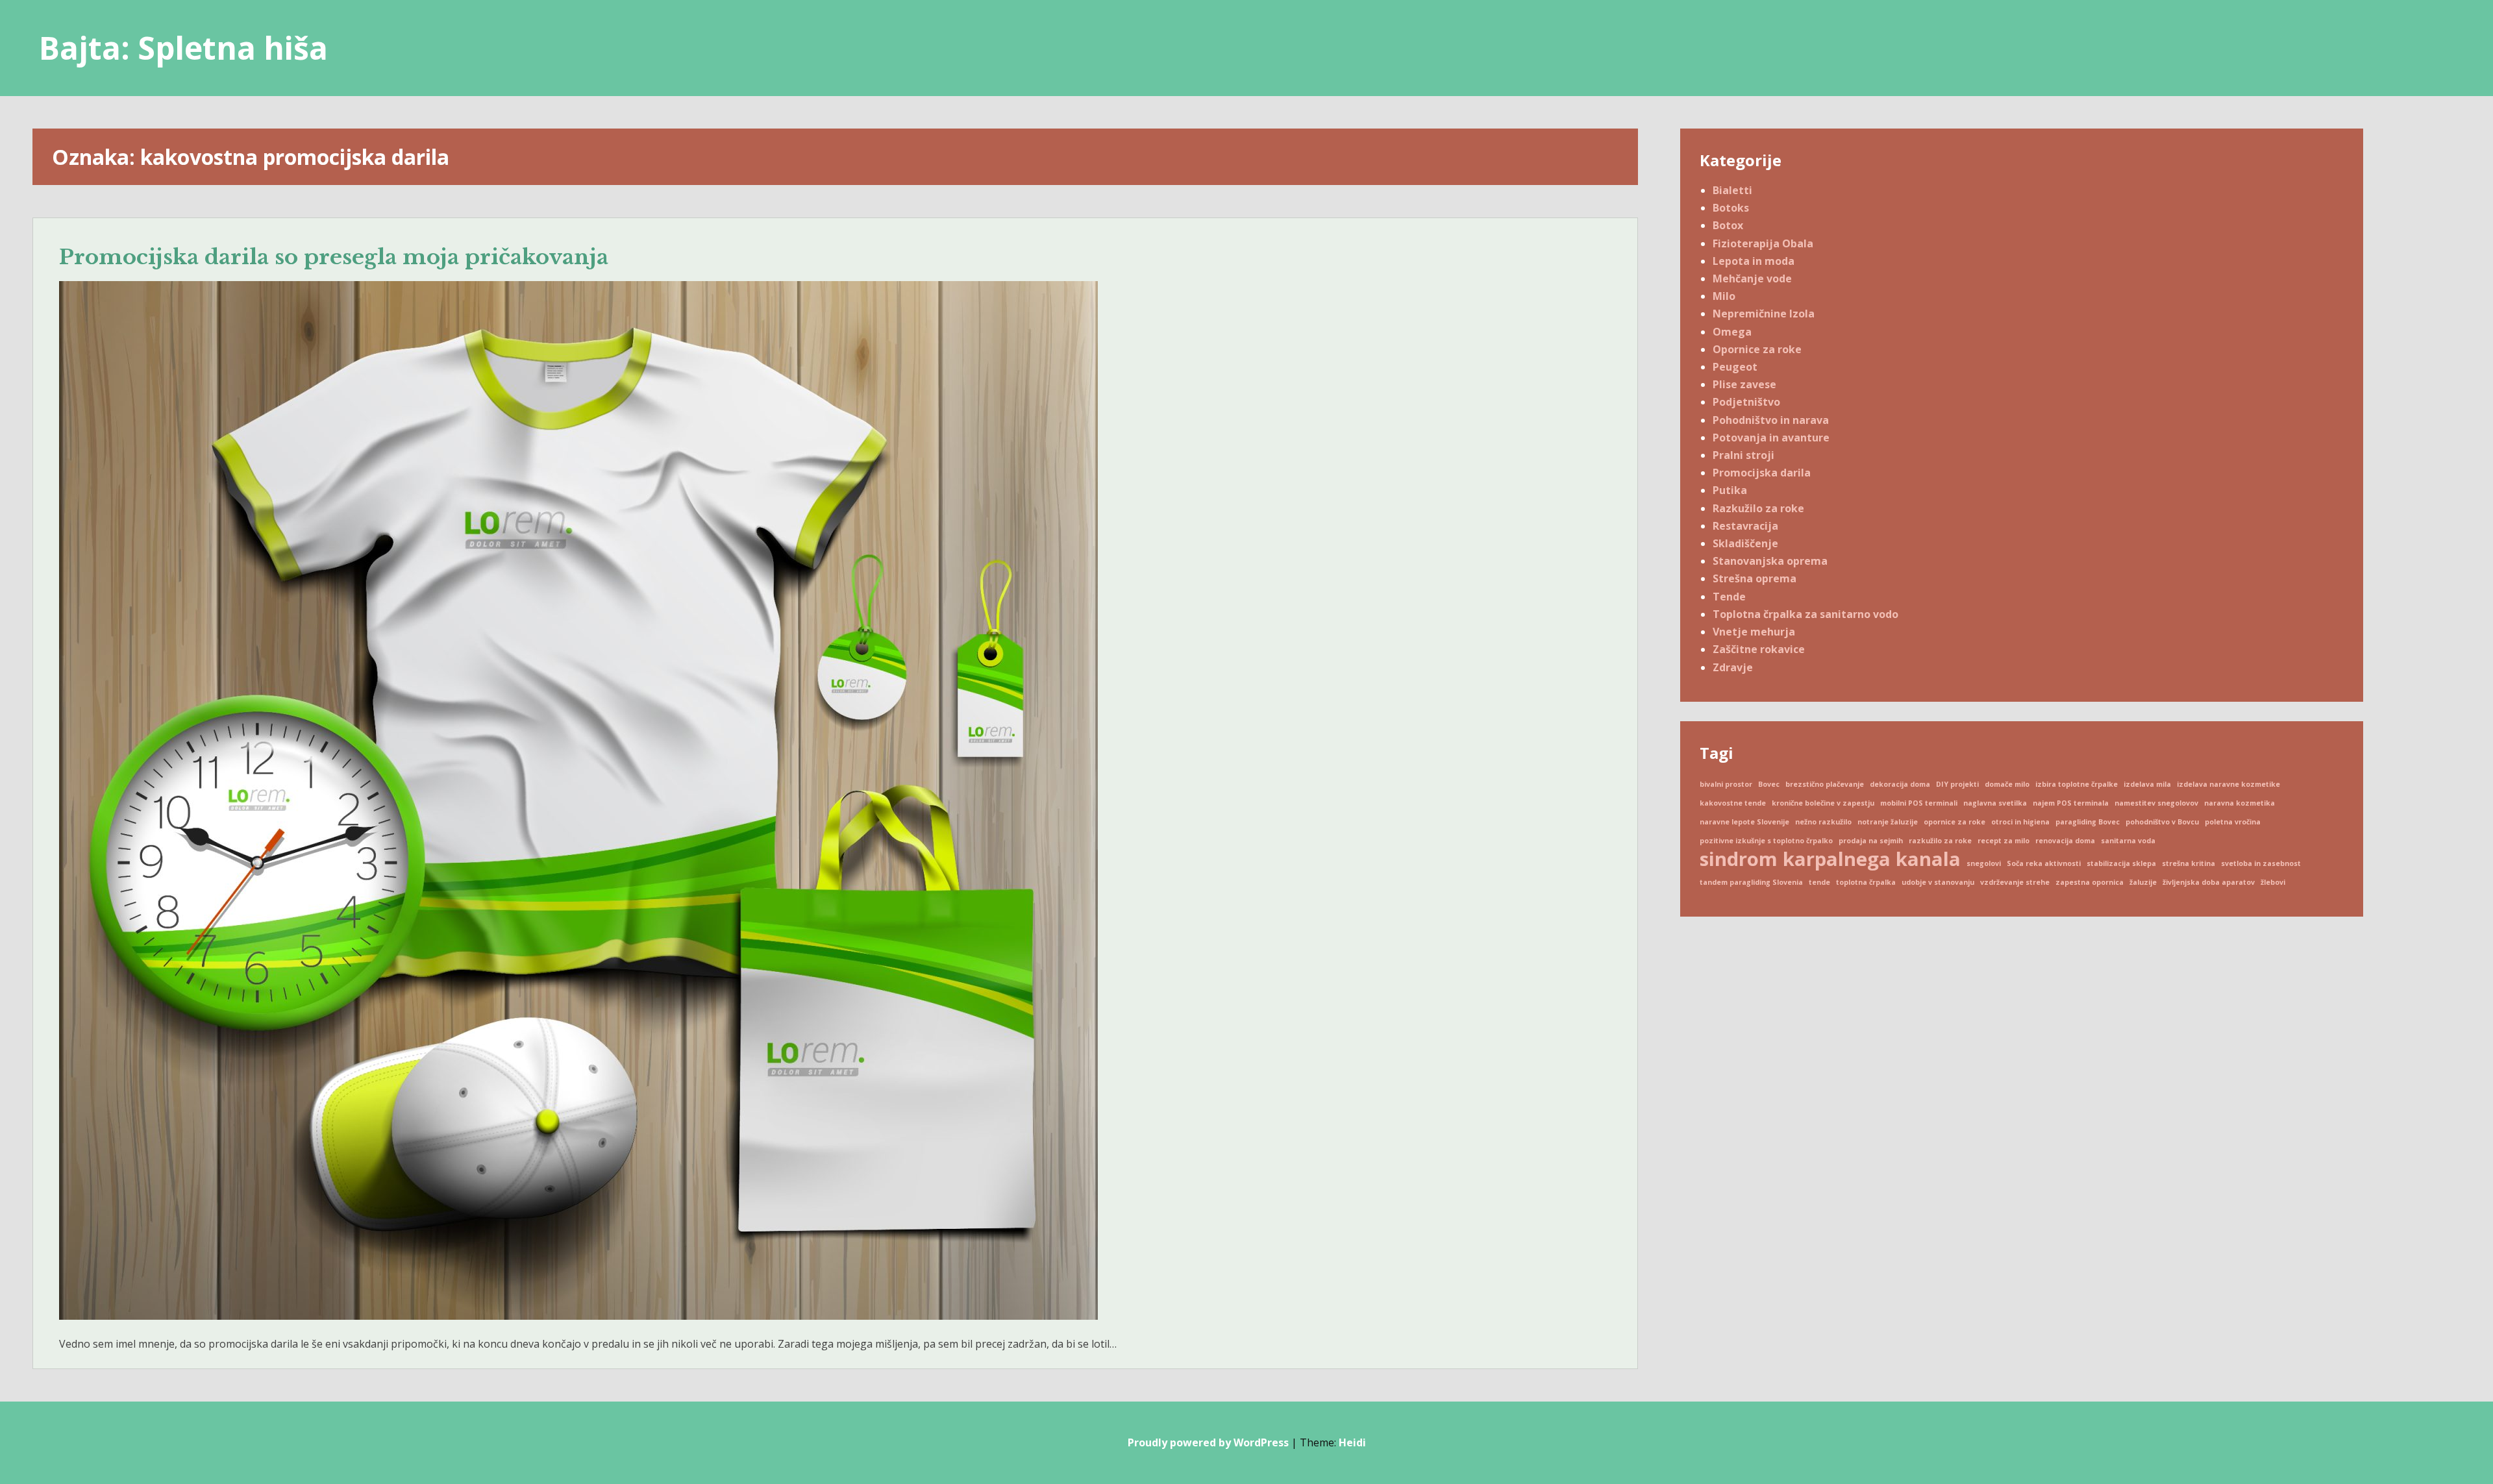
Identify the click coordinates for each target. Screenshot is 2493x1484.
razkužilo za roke (1940, 841)
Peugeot (1735, 367)
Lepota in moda (1754, 261)
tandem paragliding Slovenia (1751, 882)
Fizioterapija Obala (1763, 243)
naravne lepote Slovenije (1744, 822)
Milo (1724, 296)
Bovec (1769, 784)
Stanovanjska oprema (1770, 561)
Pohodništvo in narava (1771, 420)
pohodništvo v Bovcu (2162, 822)
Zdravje (1733, 667)
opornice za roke (1954, 822)
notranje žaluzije (1888, 822)
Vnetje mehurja (1754, 632)
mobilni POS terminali (1919, 803)
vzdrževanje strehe (2015, 882)
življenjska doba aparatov (2209, 882)
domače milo (2007, 784)
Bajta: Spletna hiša (183, 48)
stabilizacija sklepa (2121, 863)
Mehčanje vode (1752, 278)
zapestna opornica (2090, 882)
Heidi (1352, 1442)
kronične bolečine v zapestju (1823, 803)
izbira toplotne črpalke (2077, 784)
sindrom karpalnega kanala (1830, 859)
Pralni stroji (1743, 455)
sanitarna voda (2128, 841)
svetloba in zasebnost (2261, 863)
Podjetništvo (1746, 402)
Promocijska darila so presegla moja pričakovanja (334, 257)
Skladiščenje (1745, 543)
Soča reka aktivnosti (2044, 863)
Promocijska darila (1762, 473)
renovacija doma (2065, 841)
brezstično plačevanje (1825, 784)
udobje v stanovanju (1938, 882)
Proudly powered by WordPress (1208, 1442)
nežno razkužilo (1823, 822)
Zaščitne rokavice (1759, 649)
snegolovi (1984, 863)
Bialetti (1732, 190)
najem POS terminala (2071, 803)
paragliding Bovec (2088, 822)
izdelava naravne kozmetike (2228, 784)
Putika (1730, 490)
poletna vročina (2233, 822)
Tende (1729, 597)
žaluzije (2143, 882)
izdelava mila (2147, 784)
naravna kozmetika (2239, 803)
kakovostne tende (1733, 803)
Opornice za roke (1757, 349)
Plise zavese (1744, 384)
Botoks (1731, 208)
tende (1819, 882)
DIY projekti (1957, 784)
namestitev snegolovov (2156, 803)
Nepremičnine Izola (1764, 314)
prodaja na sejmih (1871, 841)
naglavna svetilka (1995, 803)
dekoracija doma (1900, 784)
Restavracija (1745, 526)
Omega (1732, 332)
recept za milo (2003, 841)
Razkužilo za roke (1758, 508)
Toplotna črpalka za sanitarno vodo (1805, 614)
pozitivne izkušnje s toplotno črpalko (1766, 841)
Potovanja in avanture (1771, 438)
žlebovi (2273, 882)
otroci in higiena (2020, 822)
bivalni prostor (1726, 784)
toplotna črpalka (1866, 882)
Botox (1728, 225)
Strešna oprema (1755, 578)
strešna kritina (2189, 863)
